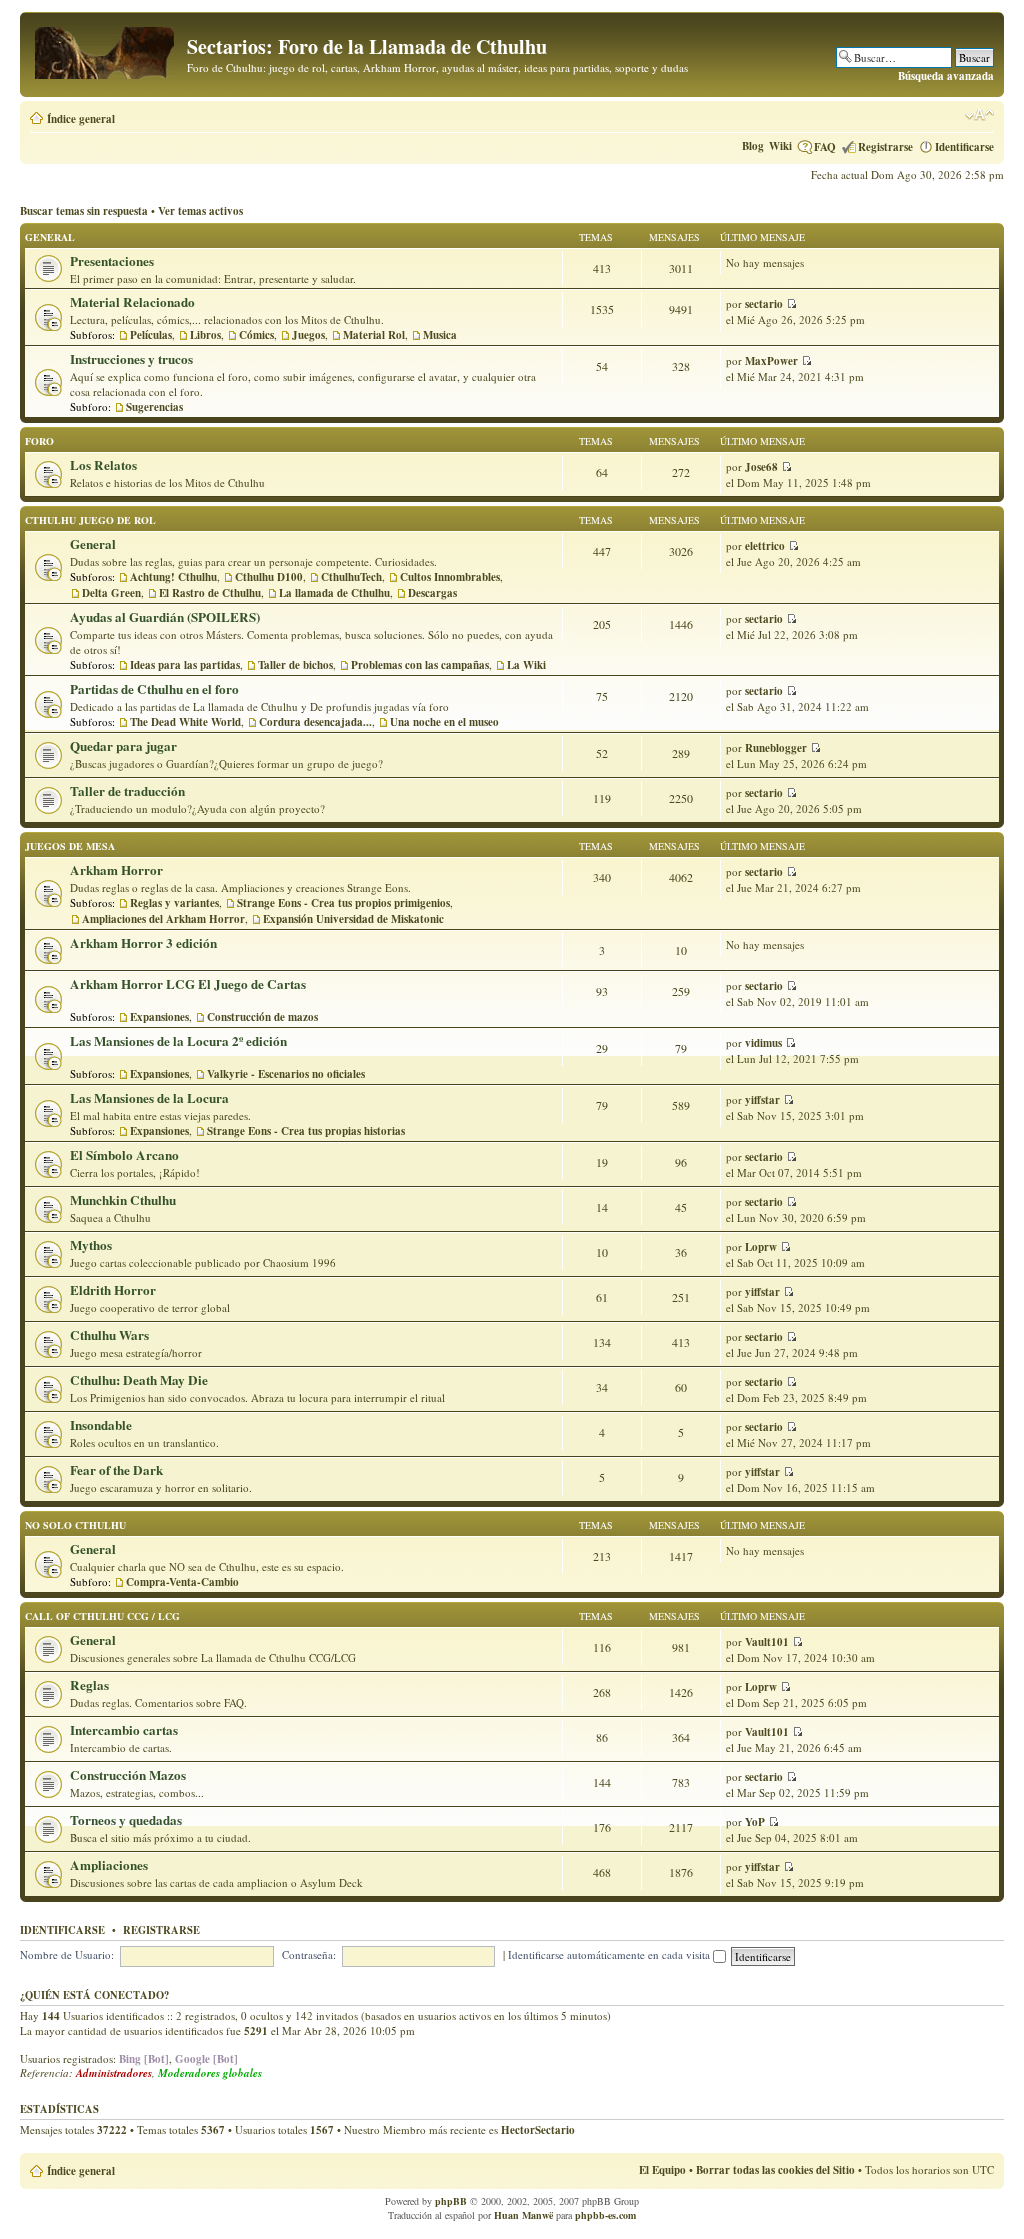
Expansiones (159, 1017)
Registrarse (885, 147)
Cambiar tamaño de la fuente (979, 115)
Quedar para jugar (123, 746)
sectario (764, 304)
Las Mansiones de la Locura (149, 1098)
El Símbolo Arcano (124, 1155)
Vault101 (767, 1642)
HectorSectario (538, 2130)
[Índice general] (106, 49)
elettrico (765, 546)
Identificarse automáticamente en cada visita (610, 1954)
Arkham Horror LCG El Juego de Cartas (188, 984)
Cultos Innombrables (450, 577)
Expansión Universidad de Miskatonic (353, 919)
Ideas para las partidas (185, 665)
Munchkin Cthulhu (123, 1200)
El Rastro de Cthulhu (210, 593)
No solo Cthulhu (75, 1525)
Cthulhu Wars (109, 1335)
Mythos (91, 1245)
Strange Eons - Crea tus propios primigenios (343, 903)
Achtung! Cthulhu (173, 577)
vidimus (763, 1043)
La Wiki (526, 665)
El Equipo (662, 2170)
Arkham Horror (116, 870)
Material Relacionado (132, 302)
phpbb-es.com (605, 2215)
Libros (205, 335)
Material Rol (374, 335)
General (50, 237)
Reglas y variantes (174, 903)
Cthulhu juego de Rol (90, 520)
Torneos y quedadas (126, 1820)
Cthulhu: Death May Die (139, 1380)
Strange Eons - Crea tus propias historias (306, 1131)
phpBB (451, 2201)
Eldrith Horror (113, 1290)
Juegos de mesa (70, 846)
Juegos (308, 335)
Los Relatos (103, 465)
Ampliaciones (109, 1865)
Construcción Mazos (128, 1775)
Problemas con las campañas (420, 665)
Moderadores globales (210, 2073)
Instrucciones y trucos (131, 359)
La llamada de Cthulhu (334, 593)
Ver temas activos (200, 211)
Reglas (89, 1685)
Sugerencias (154, 407)
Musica (440, 335)
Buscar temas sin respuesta (84, 211)
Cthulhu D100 (269, 577)
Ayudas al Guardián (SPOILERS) (165, 617)
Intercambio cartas (124, 1730)
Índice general (81, 119)
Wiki (780, 146)
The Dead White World (185, 722)
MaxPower (771, 361)
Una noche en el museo (444, 722)
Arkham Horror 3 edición (143, 943)
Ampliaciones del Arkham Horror (163, 919)
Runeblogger (776, 748)
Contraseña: (309, 1954)
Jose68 (761, 467)
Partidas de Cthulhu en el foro (154, 689)
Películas (151, 335)
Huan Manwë (523, 2215)
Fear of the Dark (116, 1470)
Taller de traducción (127, 791)
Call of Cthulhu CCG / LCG (102, 1616)
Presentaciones (112, 261)
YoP (755, 1822)
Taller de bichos (295, 665)
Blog (753, 146)
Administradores (114, 2073)
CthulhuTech (351, 577)
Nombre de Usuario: (67, 1954)
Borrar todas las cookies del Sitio (775, 2170)
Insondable (101, 1425)
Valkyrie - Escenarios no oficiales (286, 1074)
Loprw (761, 1247)
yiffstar (762, 1100)
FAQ (825, 147)
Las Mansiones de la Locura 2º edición (178, 1041)
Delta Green (111, 593)
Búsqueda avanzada (946, 76)
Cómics (256, 335)
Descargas (432, 593)
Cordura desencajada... (315, 722)
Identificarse (964, 147)
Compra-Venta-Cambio (182, 1582)
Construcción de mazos (262, 1017)
